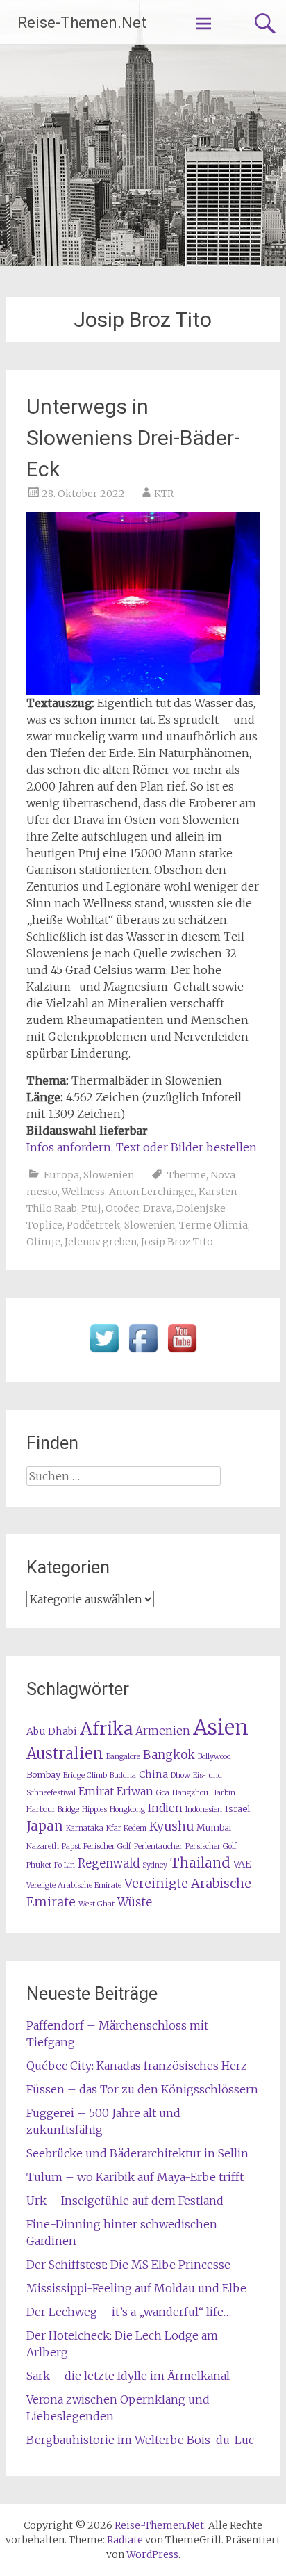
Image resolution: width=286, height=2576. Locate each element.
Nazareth (43, 1846)
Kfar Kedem (126, 1828)
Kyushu (171, 1826)
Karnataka (85, 1828)
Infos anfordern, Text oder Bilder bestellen (142, 1147)
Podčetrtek (93, 1225)
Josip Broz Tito (177, 1242)
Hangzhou (190, 1793)
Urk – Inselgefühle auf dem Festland (125, 2201)
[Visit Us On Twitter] (104, 1353)
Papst (71, 1846)
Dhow (180, 1775)
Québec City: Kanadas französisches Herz (137, 2066)
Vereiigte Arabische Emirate (74, 1885)
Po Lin (65, 1865)
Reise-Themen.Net (82, 23)
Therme (187, 1175)
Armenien (163, 1731)
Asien (221, 1727)
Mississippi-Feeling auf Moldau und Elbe (136, 2288)
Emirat (96, 1791)
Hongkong (127, 1809)
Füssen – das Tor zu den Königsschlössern (142, 2089)
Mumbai (214, 1828)
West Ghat (96, 1904)
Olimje (43, 1242)
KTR (164, 494)
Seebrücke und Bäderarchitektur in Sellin (137, 2153)
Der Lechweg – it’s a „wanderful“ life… (129, 2312)
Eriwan (135, 1791)
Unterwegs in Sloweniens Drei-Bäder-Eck (133, 438)
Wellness (83, 1192)
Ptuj (91, 1208)
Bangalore (123, 1757)
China (153, 1774)
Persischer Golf (211, 1846)
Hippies (94, 1809)
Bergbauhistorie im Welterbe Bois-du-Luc (140, 2440)
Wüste (135, 1903)
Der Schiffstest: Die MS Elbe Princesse (128, 2265)
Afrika (106, 1728)
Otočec (122, 1208)
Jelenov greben (101, 1242)
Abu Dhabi (52, 1731)
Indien (165, 1808)
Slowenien (109, 1175)
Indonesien (204, 1809)
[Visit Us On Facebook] (143, 1353)
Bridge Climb (85, 1775)
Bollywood (214, 1757)
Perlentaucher (158, 1846)
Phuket (39, 1865)
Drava (158, 1208)
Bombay (43, 1775)
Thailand (200, 1863)
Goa (163, 1793)
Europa (61, 1175)
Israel (237, 1809)
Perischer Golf (107, 1846)
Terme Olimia (213, 1225)
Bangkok (169, 1755)
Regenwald (109, 1864)
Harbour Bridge (53, 1809)
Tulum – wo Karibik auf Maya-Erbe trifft (135, 2177)
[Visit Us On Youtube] (182, 1353)
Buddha (123, 1775)
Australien (65, 1754)
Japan (45, 1826)
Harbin (223, 1793)
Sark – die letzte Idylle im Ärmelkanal (128, 2376)
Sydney (155, 1865)
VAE (242, 1864)
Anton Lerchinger (152, 1192)
